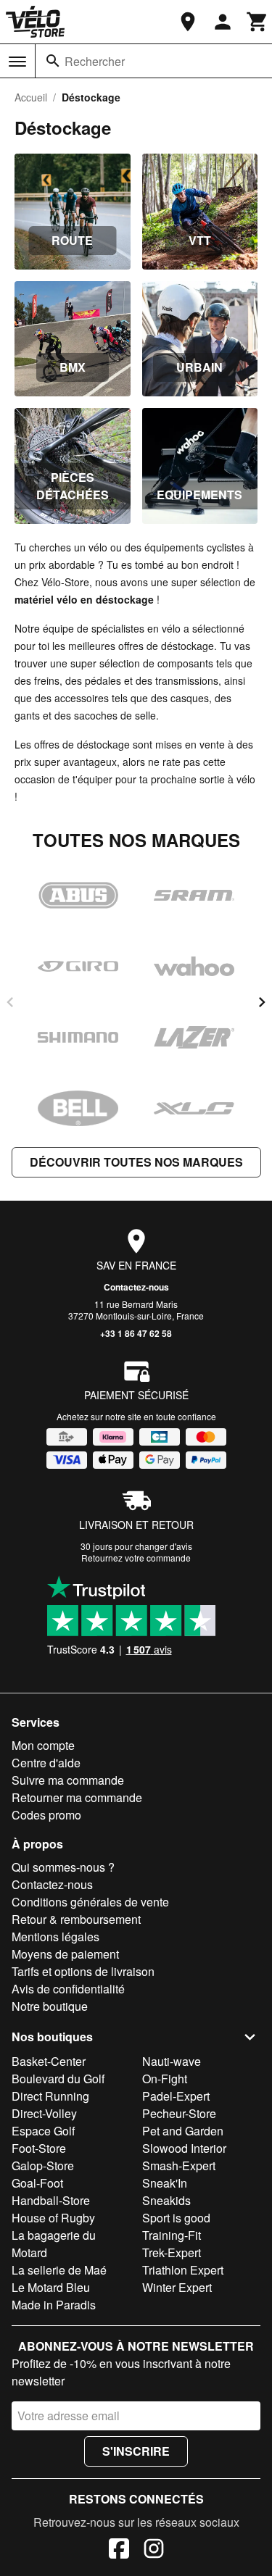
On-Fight (165, 2079)
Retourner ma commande (77, 1797)
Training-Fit (172, 2235)
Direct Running (50, 2096)
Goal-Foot (37, 2183)
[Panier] (257, 22)
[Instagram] (154, 2551)
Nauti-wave (172, 2061)
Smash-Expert (179, 2166)
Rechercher (95, 61)
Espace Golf (43, 2131)
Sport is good (176, 2218)
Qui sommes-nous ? (63, 1867)
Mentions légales (55, 1937)
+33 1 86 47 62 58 (136, 1333)
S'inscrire (136, 2451)
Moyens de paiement (65, 1954)
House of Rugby (53, 2218)
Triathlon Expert (183, 2270)
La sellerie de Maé (59, 2270)
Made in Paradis (54, 2305)
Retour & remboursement (76, 1919)
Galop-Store (43, 2166)
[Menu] (17, 62)
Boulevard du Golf (58, 2079)
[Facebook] (119, 2551)
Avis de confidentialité (68, 1989)
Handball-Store (51, 2200)
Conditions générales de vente (90, 1902)
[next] (262, 1002)
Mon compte (43, 1745)
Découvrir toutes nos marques (136, 1162)
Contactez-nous (136, 1287)
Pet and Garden (183, 2131)
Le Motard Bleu (51, 2287)
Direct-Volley (44, 2113)
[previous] (10, 1002)
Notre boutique (50, 2006)
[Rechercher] (53, 61)
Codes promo (46, 1815)
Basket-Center (49, 2061)
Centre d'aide (46, 1763)
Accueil (31, 97)
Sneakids (166, 2200)
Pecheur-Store (179, 2113)
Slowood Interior (184, 2148)
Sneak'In (165, 2183)
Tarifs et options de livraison (83, 1971)
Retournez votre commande (136, 1558)
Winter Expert (177, 2287)
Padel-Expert (176, 2096)
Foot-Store (39, 2148)
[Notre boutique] (188, 22)
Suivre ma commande (68, 1780)
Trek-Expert (172, 2252)
